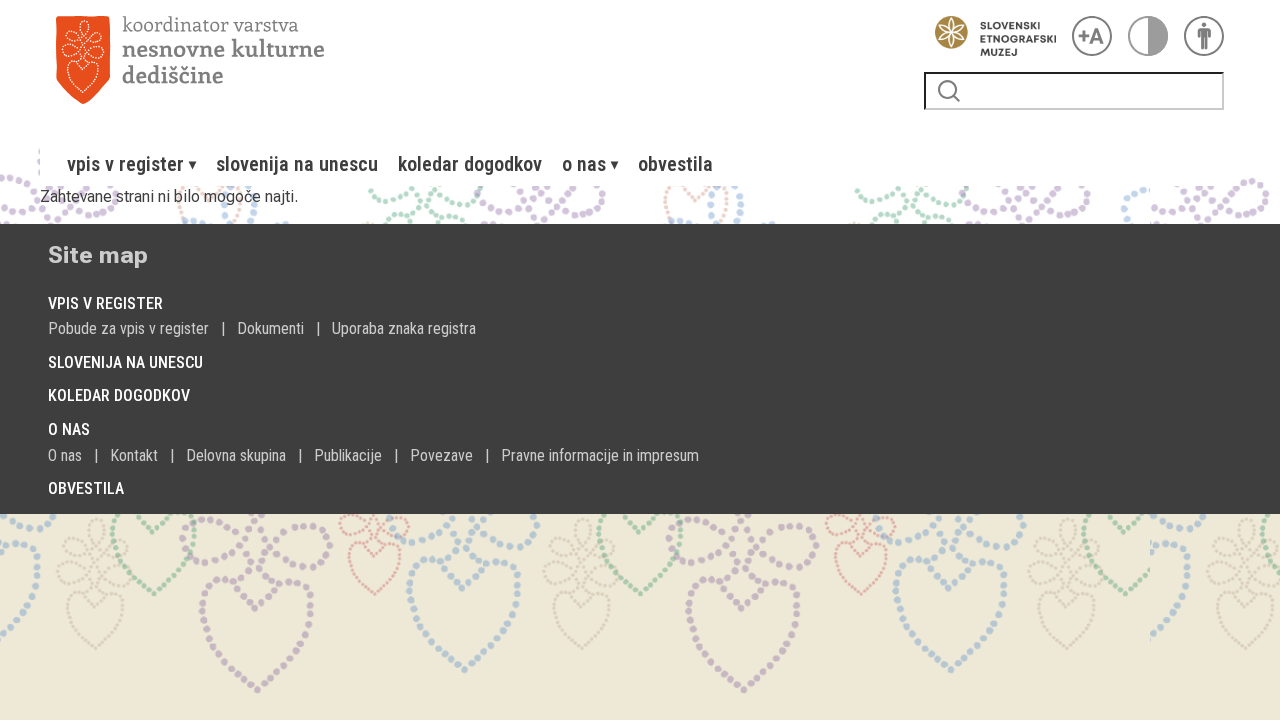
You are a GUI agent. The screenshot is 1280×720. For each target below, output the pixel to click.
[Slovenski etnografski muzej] (990, 36)
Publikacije (348, 455)
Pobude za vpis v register (128, 328)
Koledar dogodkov (470, 164)
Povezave (441, 455)
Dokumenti (270, 328)
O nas (65, 455)
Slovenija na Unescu (297, 164)
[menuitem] (131, 164)
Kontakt (134, 455)
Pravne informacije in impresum (600, 455)
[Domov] (482, 60)
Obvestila (675, 164)
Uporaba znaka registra (404, 328)
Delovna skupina (236, 455)
